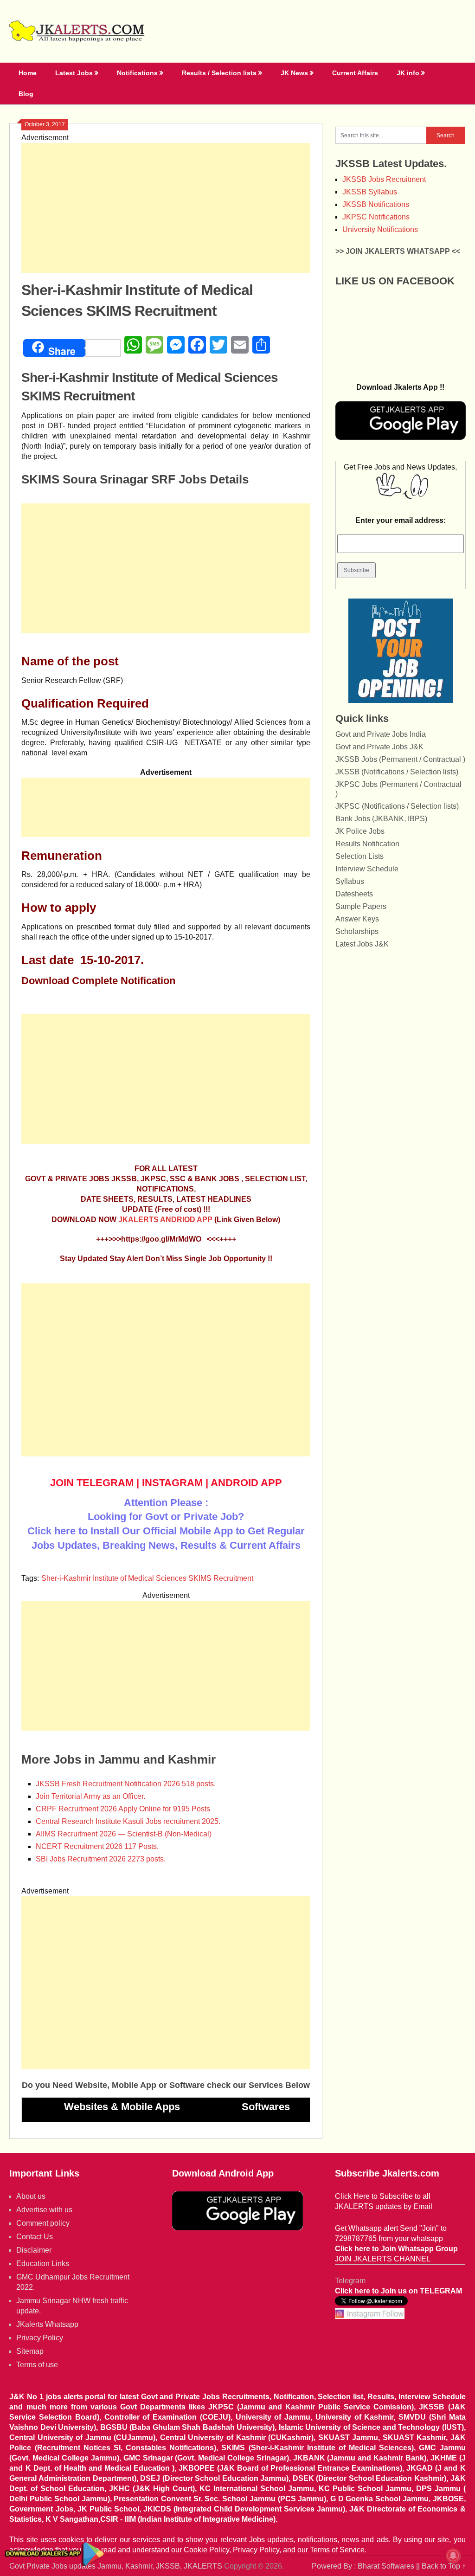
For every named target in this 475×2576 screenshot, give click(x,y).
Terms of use (37, 2365)
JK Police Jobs (360, 831)
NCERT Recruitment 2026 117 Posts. (97, 1846)
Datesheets (354, 894)
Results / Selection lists (219, 73)
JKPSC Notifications (376, 217)
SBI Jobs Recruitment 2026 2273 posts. (101, 1859)
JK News (294, 73)
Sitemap (30, 2351)
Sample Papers (361, 906)
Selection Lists (359, 856)
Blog (26, 94)
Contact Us (35, 2237)
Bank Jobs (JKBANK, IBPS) (381, 819)
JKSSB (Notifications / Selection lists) (397, 772)
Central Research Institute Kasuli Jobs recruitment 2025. (128, 1821)
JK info (408, 73)
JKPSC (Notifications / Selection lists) (397, 806)
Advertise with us (44, 2210)
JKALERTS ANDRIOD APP (165, 1220)
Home (28, 73)
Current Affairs (355, 73)
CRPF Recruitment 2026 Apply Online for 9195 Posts (123, 1809)
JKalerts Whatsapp (47, 2324)
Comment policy (43, 2223)
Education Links (43, 2264)
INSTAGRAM (172, 1483)
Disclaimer (34, 2250)
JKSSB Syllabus (370, 192)
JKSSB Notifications (376, 204)
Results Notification (367, 844)
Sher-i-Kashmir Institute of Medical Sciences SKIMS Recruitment (147, 1578)
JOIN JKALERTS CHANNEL (383, 2259)
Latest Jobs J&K (362, 944)
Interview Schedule (367, 869)
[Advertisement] (166, 208)
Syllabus (350, 881)
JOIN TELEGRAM (92, 1483)
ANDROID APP (246, 1483)
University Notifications (380, 229)
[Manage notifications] (453, 2556)
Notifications (137, 73)
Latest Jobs (74, 73)
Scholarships (357, 931)
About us (31, 2196)
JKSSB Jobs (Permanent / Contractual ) (400, 759)
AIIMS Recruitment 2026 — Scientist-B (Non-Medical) (124, 1834)
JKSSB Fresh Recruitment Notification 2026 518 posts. (126, 1784)
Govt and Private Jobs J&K (379, 747)
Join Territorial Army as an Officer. (90, 1796)
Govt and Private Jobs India (381, 734)
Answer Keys (357, 919)
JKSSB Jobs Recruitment (384, 179)
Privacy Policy (40, 2338)
